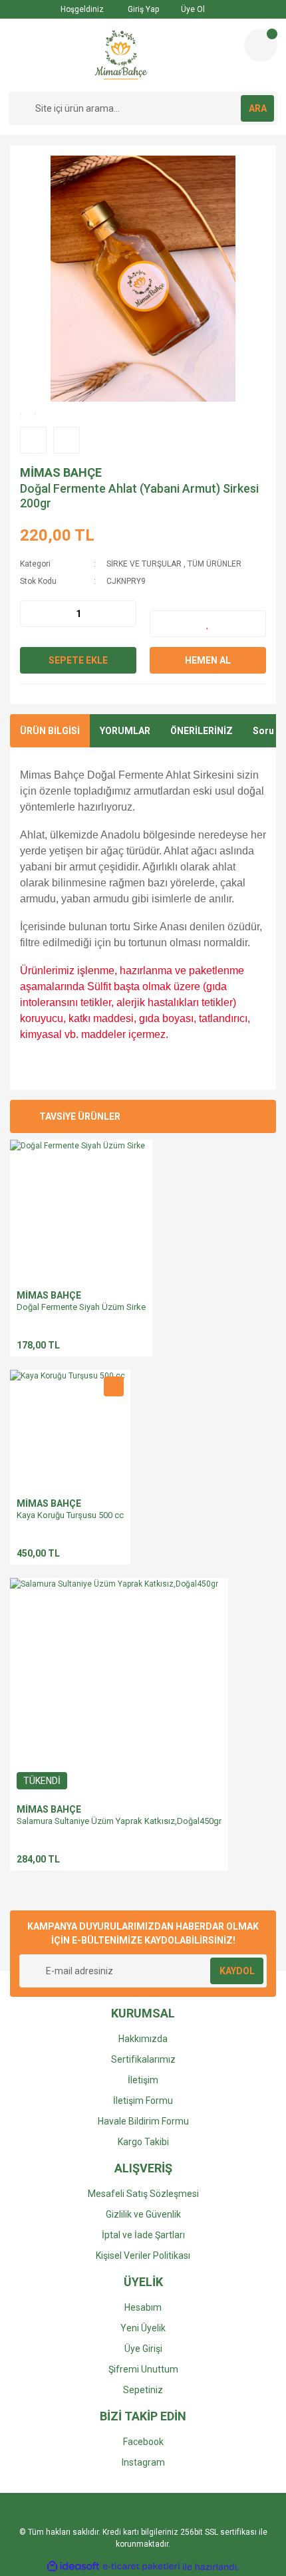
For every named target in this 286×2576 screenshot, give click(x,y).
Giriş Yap (142, 9)
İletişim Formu (143, 2101)
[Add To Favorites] (208, 624)
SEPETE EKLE (78, 660)
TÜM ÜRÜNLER (214, 564)
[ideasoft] (73, 2567)
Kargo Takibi (143, 2142)
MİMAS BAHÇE (61, 472)
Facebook (143, 2442)
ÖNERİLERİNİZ (202, 731)
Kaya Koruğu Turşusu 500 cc (70, 1515)
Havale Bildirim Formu (143, 2121)
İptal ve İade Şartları (143, 2235)
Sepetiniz (143, 2390)
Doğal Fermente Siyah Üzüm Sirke (81, 1307)
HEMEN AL (208, 660)
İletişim (143, 2080)
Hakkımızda (143, 2039)
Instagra (139, 2462)
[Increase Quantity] (126, 614)
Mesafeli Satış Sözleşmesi (143, 2194)
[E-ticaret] (141, 2567)
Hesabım (143, 2307)
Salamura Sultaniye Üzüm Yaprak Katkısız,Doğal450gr (119, 1821)
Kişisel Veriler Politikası (143, 2255)
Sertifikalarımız (143, 2059)
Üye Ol (192, 9)
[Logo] (121, 55)
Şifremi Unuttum (143, 2369)
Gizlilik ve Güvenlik (143, 2214)
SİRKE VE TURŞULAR (144, 564)
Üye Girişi (143, 2349)
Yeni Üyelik (143, 2328)
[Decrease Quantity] (31, 614)
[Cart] (261, 45)
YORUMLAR (125, 731)
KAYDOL (237, 1971)
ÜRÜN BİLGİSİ (50, 731)
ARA (258, 108)
